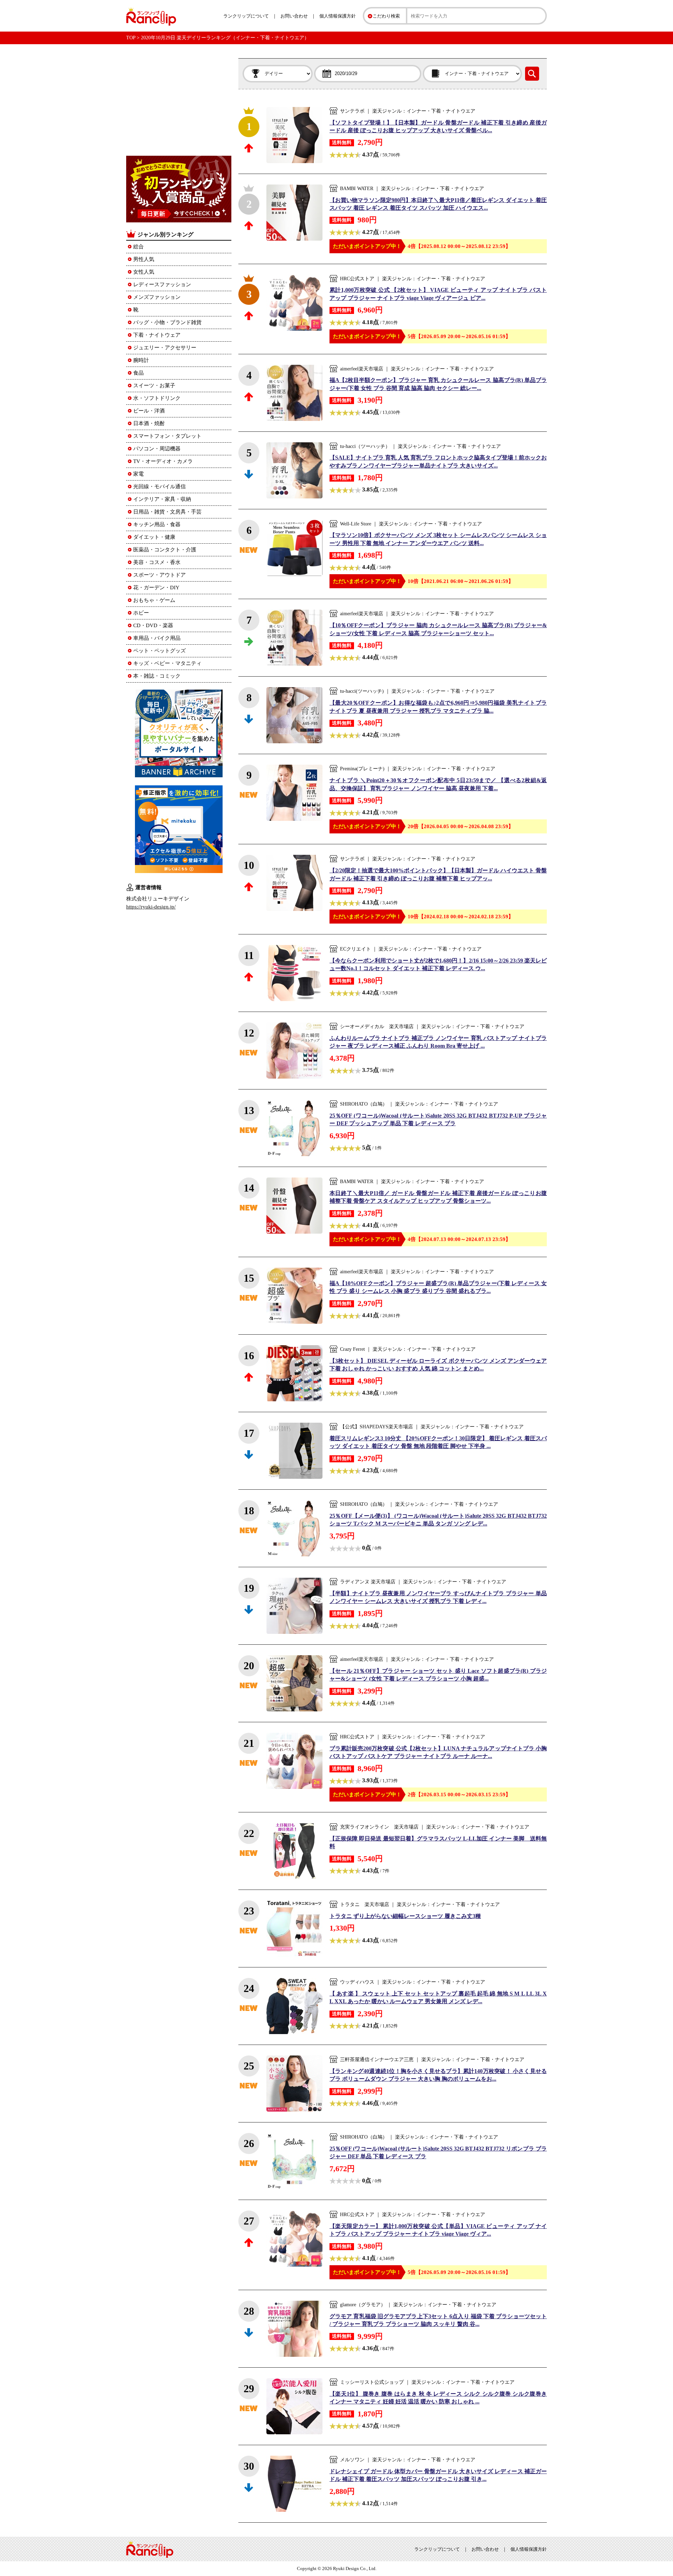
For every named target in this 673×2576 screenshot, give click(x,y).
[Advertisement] (179, 102)
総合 (138, 247)
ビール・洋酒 (149, 411)
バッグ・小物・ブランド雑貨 (167, 322)
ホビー (141, 613)
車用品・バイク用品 (157, 638)
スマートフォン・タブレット (167, 436)
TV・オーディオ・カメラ (163, 461)
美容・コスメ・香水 (157, 562)
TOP (131, 38)
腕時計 (141, 360)
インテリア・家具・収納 (162, 499)
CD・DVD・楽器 (153, 625)
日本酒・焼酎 (149, 423)
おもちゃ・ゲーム (154, 600)
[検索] (532, 74)
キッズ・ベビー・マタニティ (167, 663)
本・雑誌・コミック (157, 676)
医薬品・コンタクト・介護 (165, 550)
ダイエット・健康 (154, 537)
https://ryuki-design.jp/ (151, 907)
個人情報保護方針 (338, 16)
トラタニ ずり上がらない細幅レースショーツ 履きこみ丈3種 (405, 1916)
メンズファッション (157, 297)
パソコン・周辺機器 (157, 449)
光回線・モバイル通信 (159, 487)
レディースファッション (162, 284)
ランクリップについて (246, 16)
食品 (138, 373)
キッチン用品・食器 (157, 524)
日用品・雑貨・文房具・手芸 (167, 512)
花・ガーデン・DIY (156, 588)
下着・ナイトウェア (157, 335)
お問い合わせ (294, 16)
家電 (138, 474)
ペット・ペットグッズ (159, 651)
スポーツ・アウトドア (159, 575)
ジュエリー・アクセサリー (165, 348)
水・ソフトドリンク (157, 398)
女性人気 (144, 272)
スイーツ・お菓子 (154, 385)
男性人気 (144, 259)
